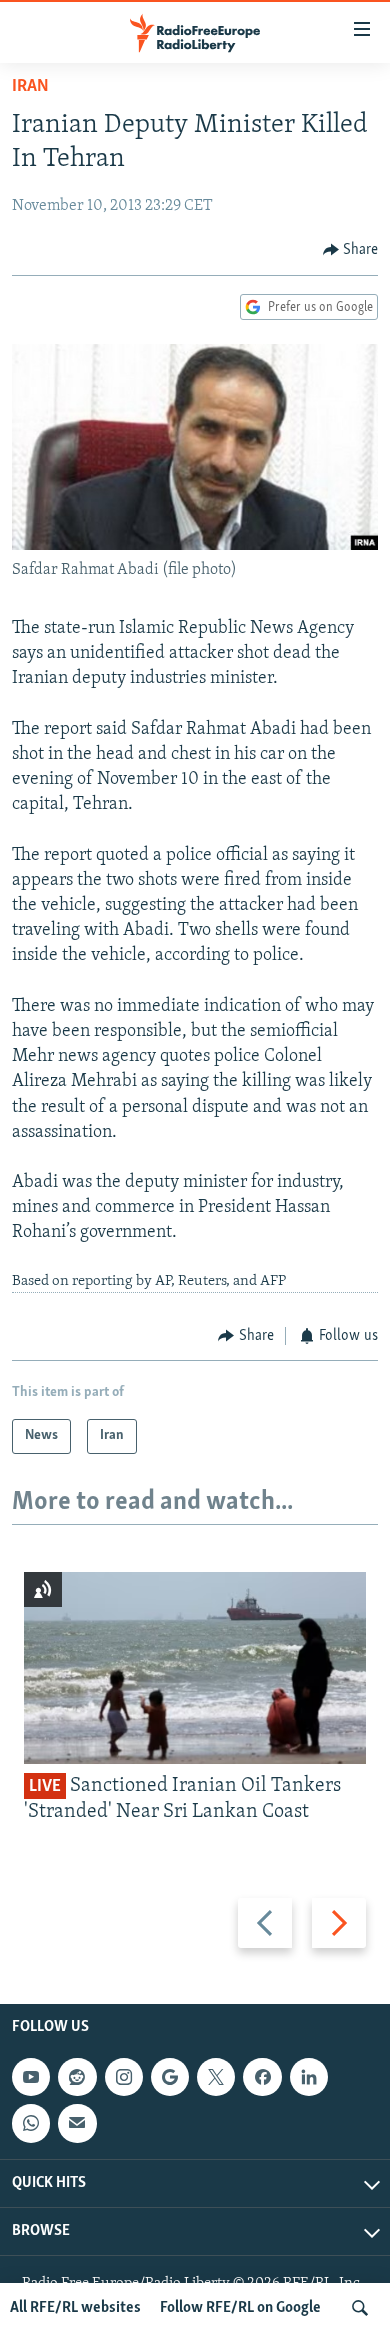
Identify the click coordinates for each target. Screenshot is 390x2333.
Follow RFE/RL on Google (240, 2308)
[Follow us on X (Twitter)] (216, 2077)
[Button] (351, 250)
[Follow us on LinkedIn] (309, 2077)
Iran (30, 87)
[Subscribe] (77, 2123)
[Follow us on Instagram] (124, 2077)
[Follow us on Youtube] (31, 2077)
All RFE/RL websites (75, 2308)
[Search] (360, 2308)
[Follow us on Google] (170, 2077)
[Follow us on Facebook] (262, 2077)
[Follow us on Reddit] (77, 2077)
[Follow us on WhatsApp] (31, 2123)
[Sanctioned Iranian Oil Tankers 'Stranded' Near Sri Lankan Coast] (195, 1668)
